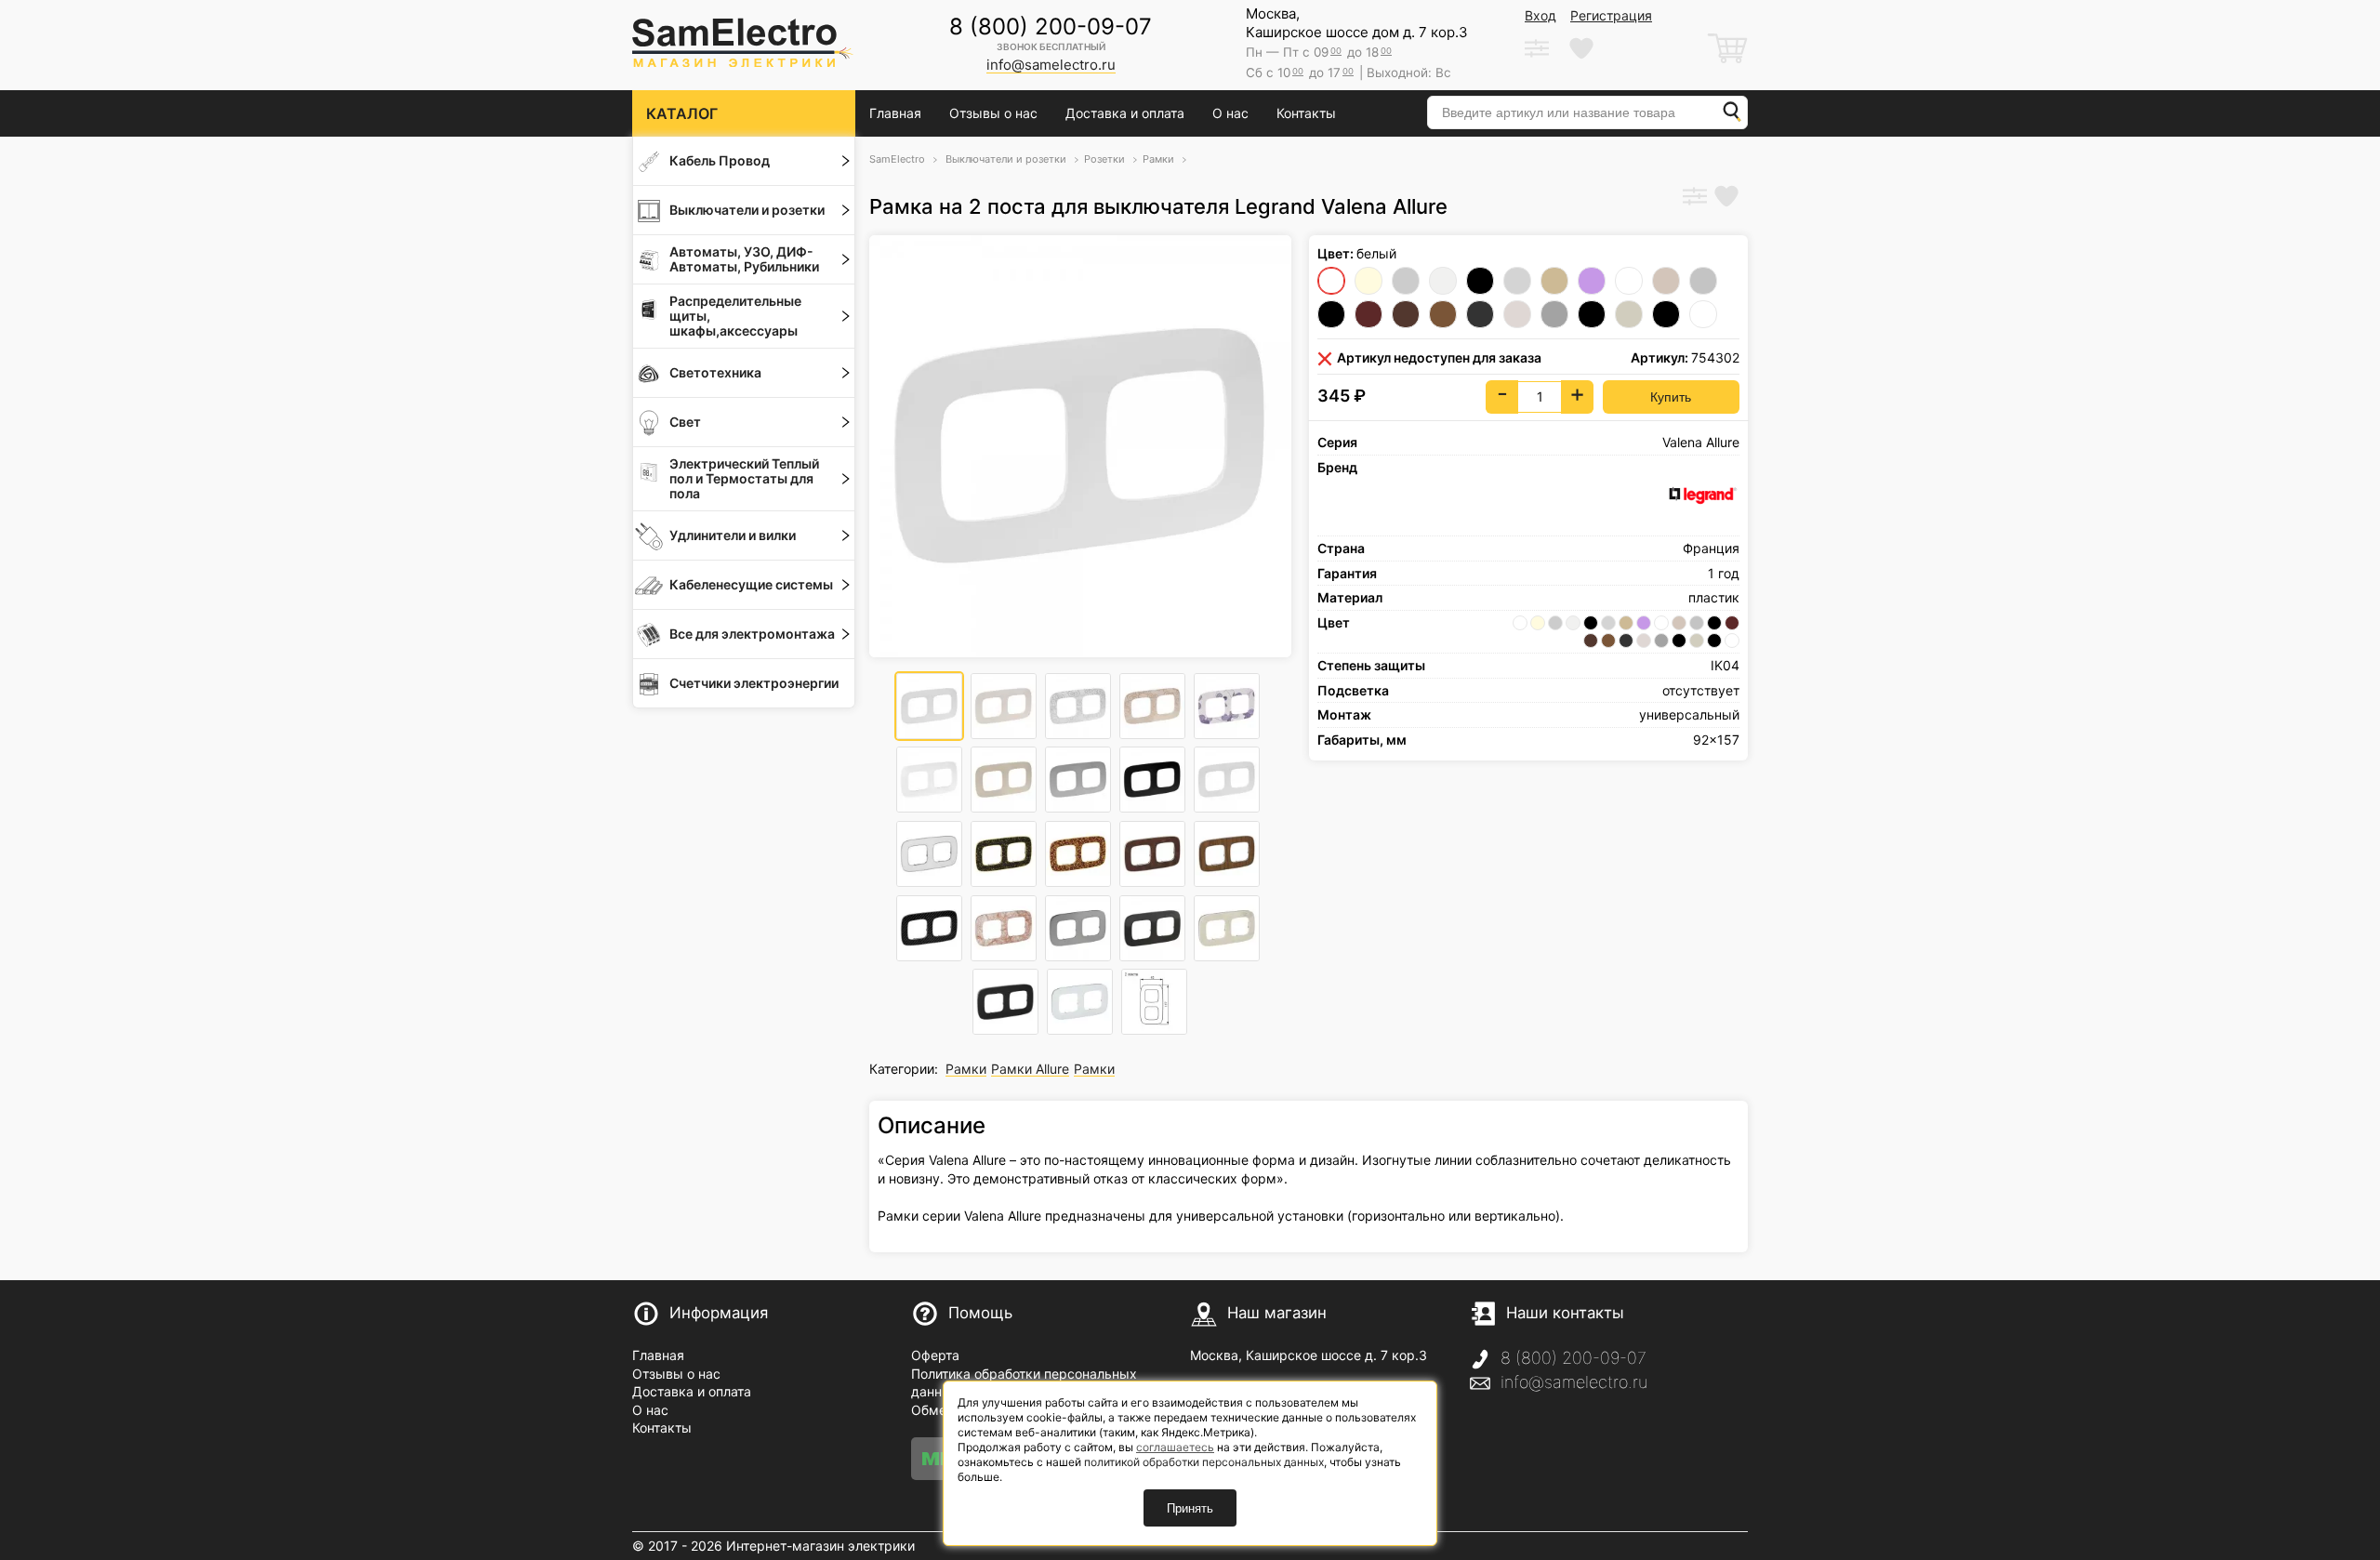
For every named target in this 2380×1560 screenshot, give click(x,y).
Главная (895, 113)
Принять (1190, 1508)
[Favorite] (1726, 198)
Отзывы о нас (993, 113)
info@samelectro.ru (1574, 1382)
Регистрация (1611, 15)
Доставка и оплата (1125, 113)
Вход (1540, 15)
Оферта (935, 1355)
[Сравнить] (1695, 198)
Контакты (1306, 113)
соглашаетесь (1175, 1447)
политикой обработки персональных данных (1204, 1462)
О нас (1230, 113)
